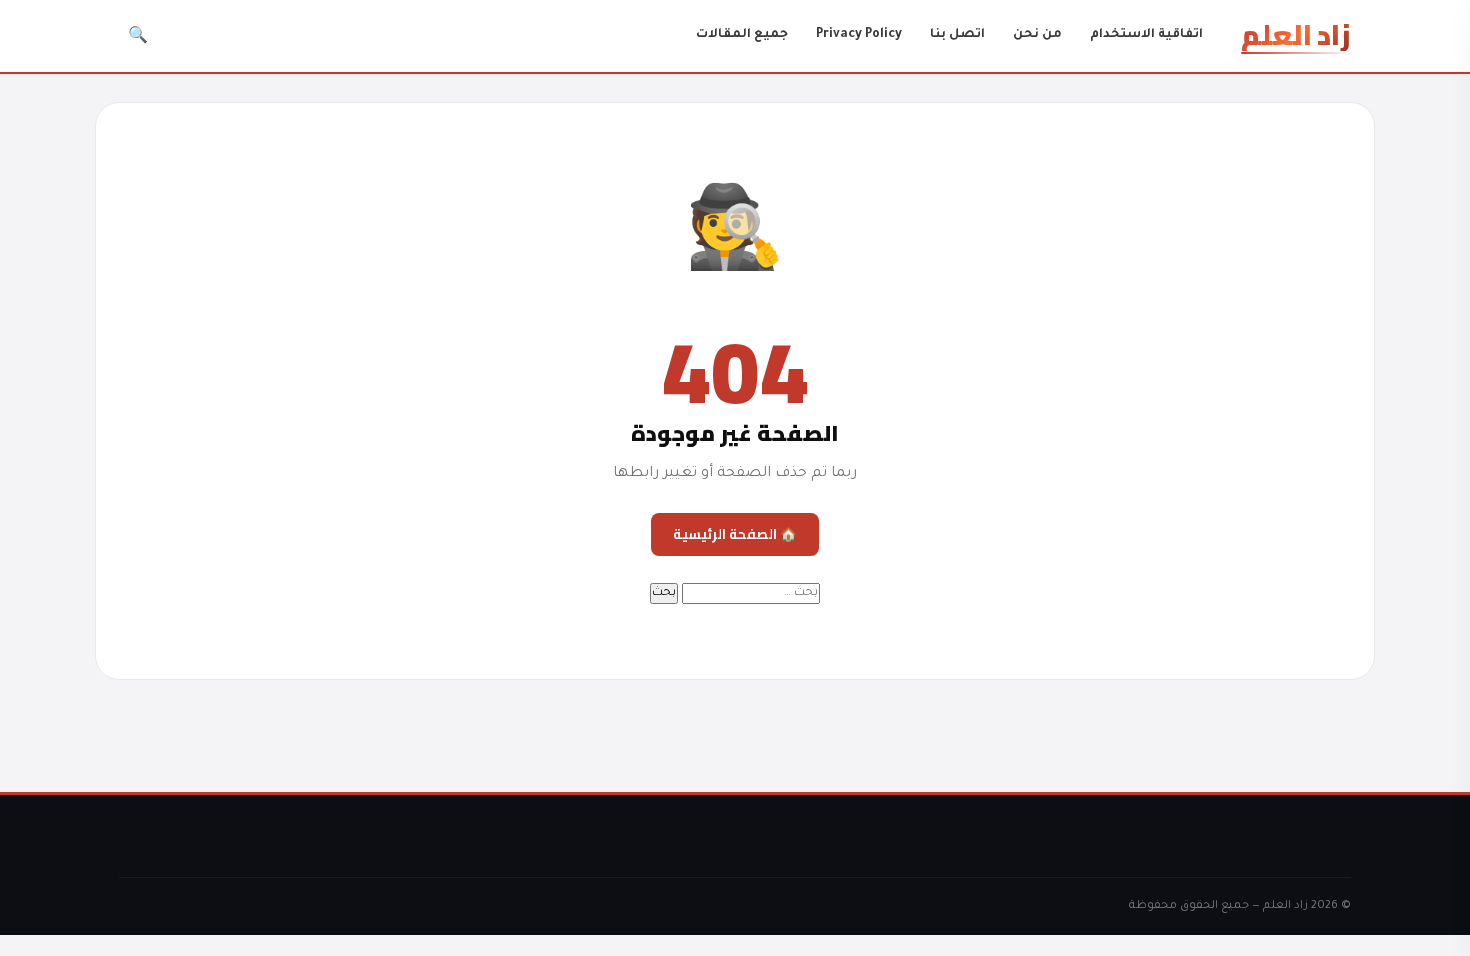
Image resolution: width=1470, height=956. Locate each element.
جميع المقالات (742, 35)
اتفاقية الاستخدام (1146, 35)
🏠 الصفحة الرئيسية (735, 534)
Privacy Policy (859, 35)
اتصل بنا (957, 35)
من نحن (1037, 35)
